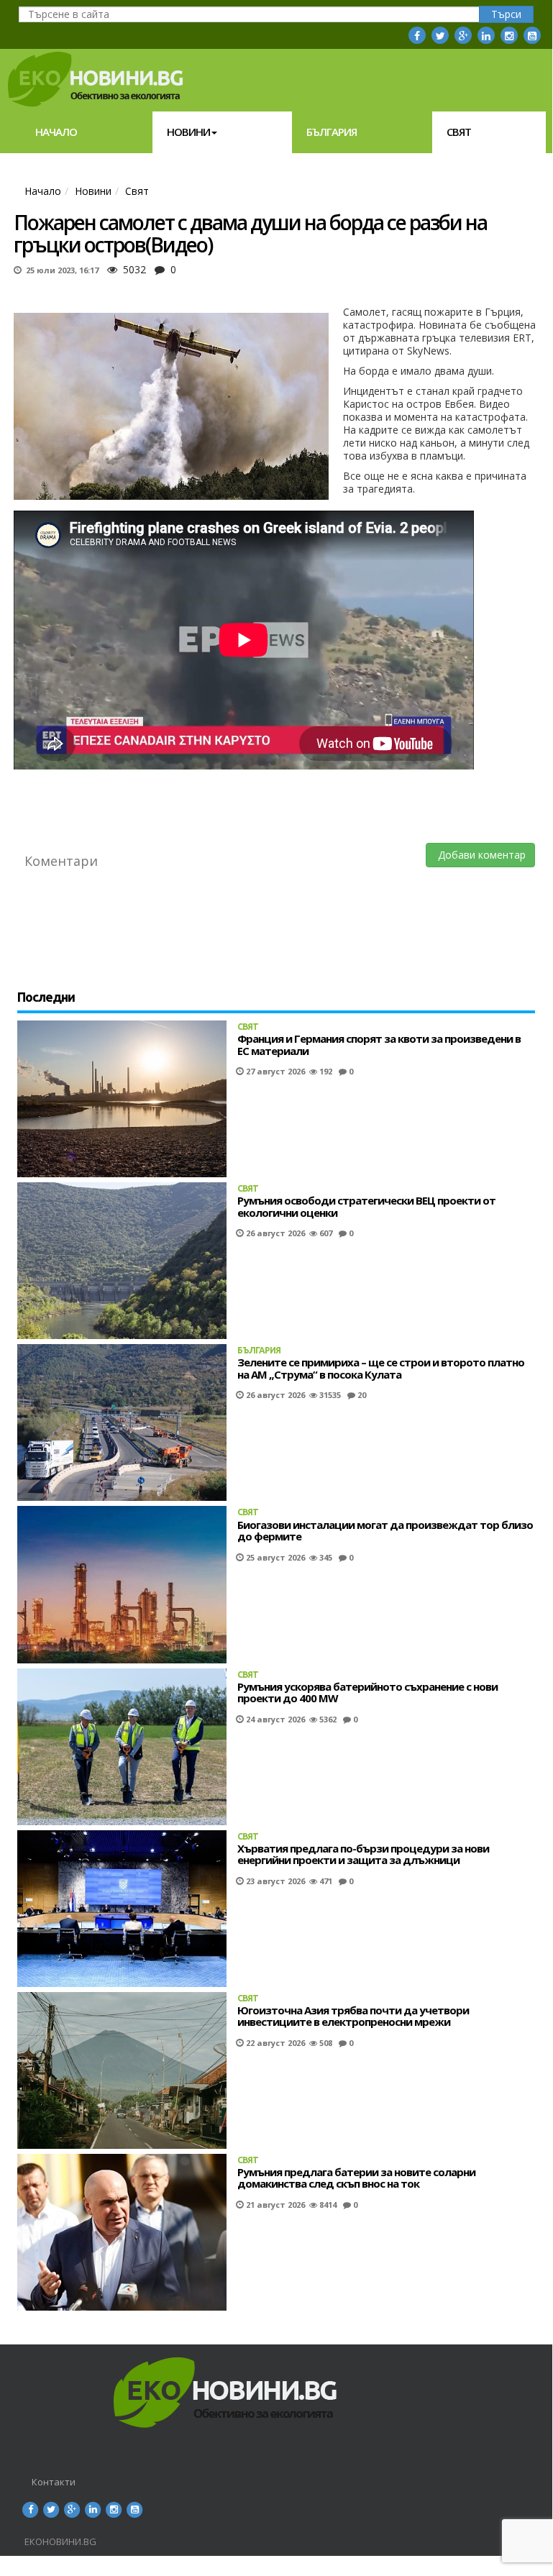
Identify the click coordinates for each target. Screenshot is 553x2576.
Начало (56, 132)
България (332, 132)
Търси (506, 14)
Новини (188, 132)
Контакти (54, 2482)
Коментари (61, 861)
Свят (459, 132)
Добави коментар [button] (480, 855)
